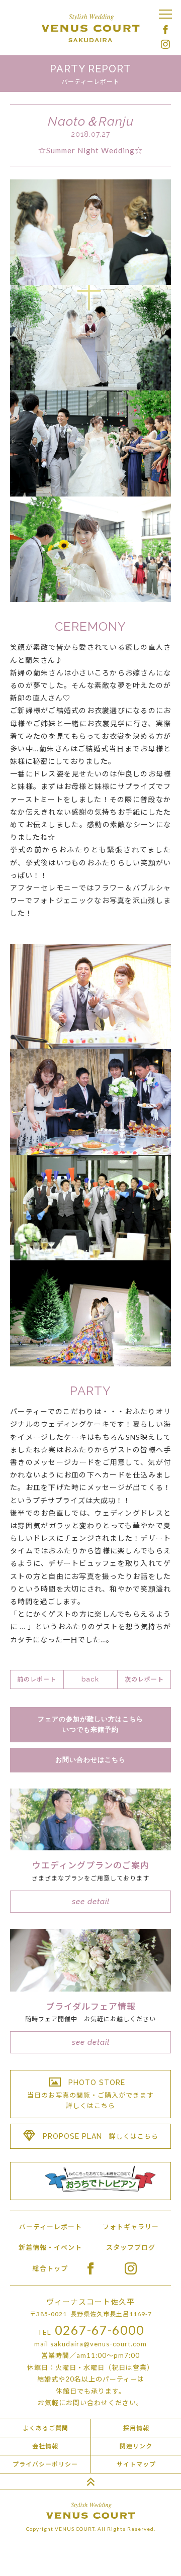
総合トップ (50, 2268)
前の (37, 1679)
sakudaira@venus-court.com (99, 2344)
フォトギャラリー (131, 2227)
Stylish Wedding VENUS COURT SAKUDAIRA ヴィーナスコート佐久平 (90, 28)
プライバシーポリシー (45, 2464)
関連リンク (136, 2446)
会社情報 (45, 2446)
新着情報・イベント (50, 2247)
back (90, 1679)
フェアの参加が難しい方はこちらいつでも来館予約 (90, 1724)
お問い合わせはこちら (90, 1760)
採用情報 (136, 2428)
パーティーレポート (51, 2227)
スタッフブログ (131, 2247)
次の (144, 1679)
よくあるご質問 (46, 2428)
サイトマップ (136, 2464)
